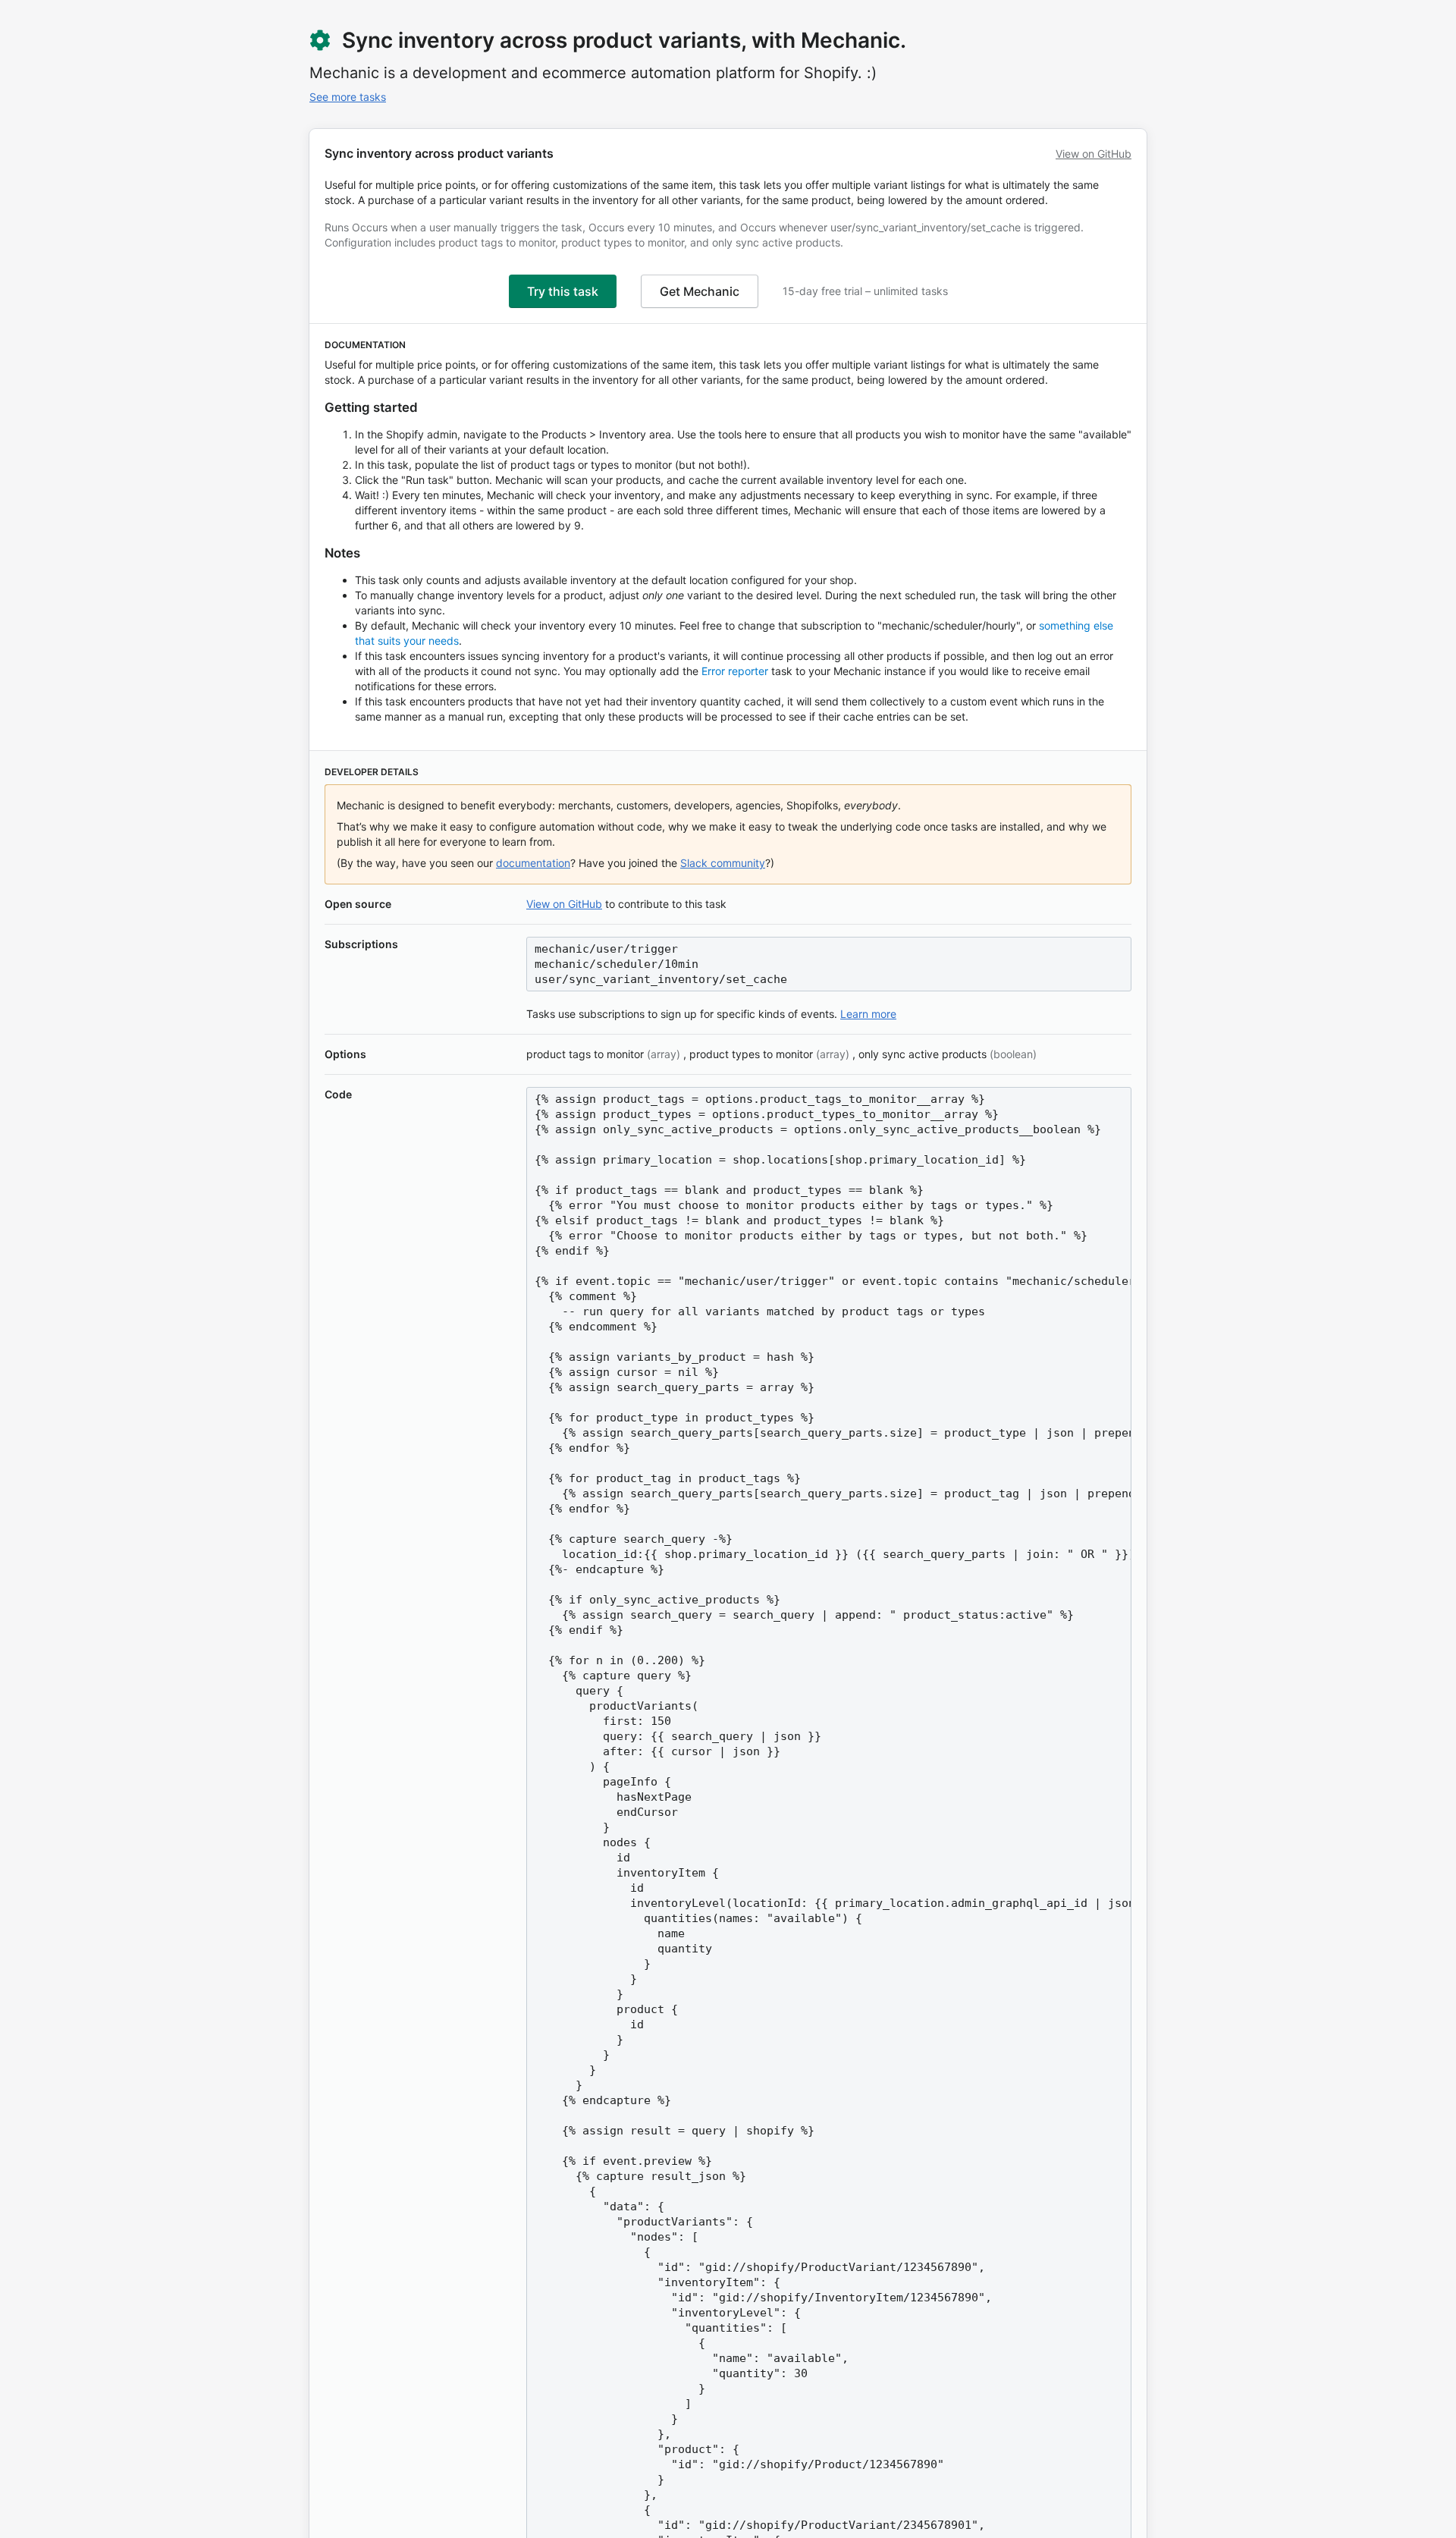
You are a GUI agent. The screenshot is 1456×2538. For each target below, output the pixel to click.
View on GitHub (1094, 154)
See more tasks (348, 97)
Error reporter (735, 671)
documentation (533, 863)
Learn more (868, 1014)
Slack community (723, 863)
